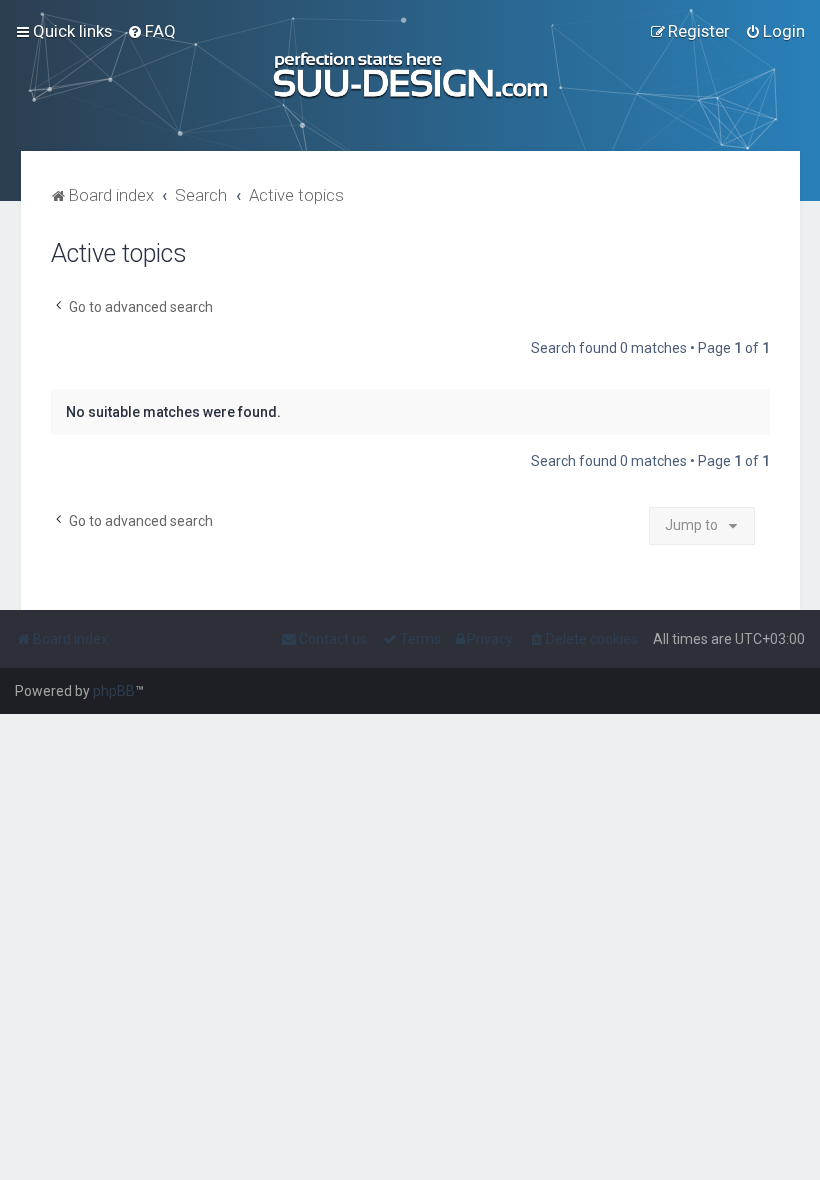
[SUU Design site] (410, 75)
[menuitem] (151, 31)
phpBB (114, 691)
